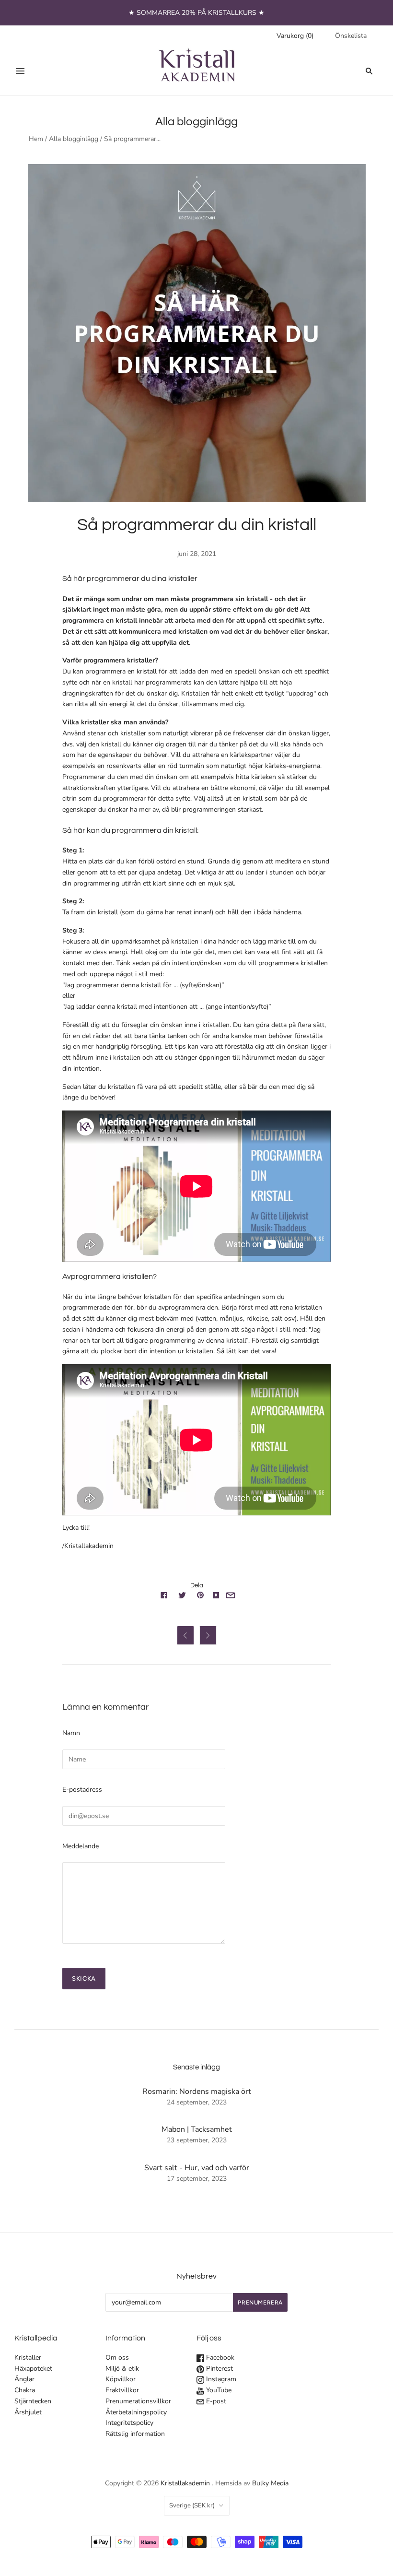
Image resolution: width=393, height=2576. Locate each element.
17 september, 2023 (197, 2179)
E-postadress (82, 1790)
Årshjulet (28, 2412)
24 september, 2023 (197, 2102)
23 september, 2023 (197, 2140)
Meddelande (81, 1846)
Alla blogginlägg (74, 139)
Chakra (25, 2390)
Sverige (192, 2505)
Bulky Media (270, 2483)
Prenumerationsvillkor (138, 2401)
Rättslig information (135, 2434)
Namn (71, 1733)
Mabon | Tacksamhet (197, 2129)
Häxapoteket (33, 2369)
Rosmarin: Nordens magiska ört (197, 2092)
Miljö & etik (122, 2369)
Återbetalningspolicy (136, 2412)
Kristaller (28, 2357)
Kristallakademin (185, 2483)
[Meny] (20, 71)
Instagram (220, 2379)
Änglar (24, 2379)
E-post (215, 2401)
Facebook (219, 2357)
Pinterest (219, 2369)
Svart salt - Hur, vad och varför (197, 2168)
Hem (36, 139)
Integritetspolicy (129, 2423)
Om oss (117, 2357)
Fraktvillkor (122, 2390)
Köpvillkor (121, 2379)
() (295, 36)
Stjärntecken (33, 2401)
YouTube (218, 2390)
